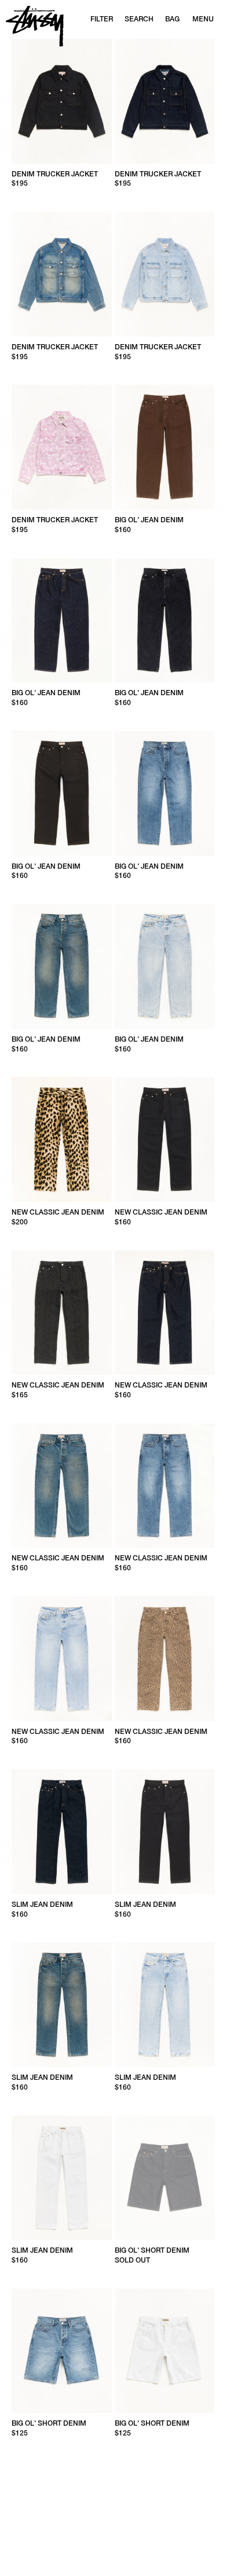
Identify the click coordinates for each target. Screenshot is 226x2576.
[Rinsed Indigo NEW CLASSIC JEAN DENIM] (165, 1313)
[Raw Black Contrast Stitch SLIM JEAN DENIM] (165, 1832)
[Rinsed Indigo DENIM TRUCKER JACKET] (165, 101)
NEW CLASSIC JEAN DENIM (58, 1212)
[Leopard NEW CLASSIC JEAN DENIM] (165, 1659)
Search (139, 19)
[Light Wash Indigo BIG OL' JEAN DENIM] (165, 966)
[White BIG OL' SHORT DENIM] (165, 2351)
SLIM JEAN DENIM (42, 1905)
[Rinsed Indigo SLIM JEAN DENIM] (62, 1832)
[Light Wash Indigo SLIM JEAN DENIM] (165, 2005)
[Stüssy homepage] (35, 26)
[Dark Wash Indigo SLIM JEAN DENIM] (62, 2005)
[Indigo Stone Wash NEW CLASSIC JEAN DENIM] (165, 1486)
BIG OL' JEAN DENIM (149, 520)
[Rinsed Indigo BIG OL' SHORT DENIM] (165, 2178)
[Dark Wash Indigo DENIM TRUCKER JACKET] (62, 274)
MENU (203, 19)
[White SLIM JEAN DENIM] (62, 2178)
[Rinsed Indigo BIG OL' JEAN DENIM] (62, 621)
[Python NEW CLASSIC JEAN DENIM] (62, 1313)
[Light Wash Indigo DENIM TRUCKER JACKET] (165, 274)
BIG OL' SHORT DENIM (152, 2250)
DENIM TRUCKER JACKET (55, 174)
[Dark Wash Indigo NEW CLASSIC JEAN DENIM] (62, 1486)
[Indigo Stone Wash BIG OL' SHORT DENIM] (62, 2351)
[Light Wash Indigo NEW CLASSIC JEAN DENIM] (62, 1659)
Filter (102, 19)
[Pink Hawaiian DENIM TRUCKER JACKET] (62, 447)
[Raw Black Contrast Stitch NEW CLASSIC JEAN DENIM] (165, 1139)
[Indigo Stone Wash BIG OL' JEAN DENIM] (165, 794)
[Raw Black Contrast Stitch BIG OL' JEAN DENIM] (62, 794)
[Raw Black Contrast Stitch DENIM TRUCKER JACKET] (62, 101)
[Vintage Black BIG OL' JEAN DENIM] (165, 621)
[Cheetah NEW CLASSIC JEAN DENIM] (62, 1139)
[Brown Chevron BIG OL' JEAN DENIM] (165, 447)
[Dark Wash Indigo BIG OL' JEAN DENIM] (62, 966)
